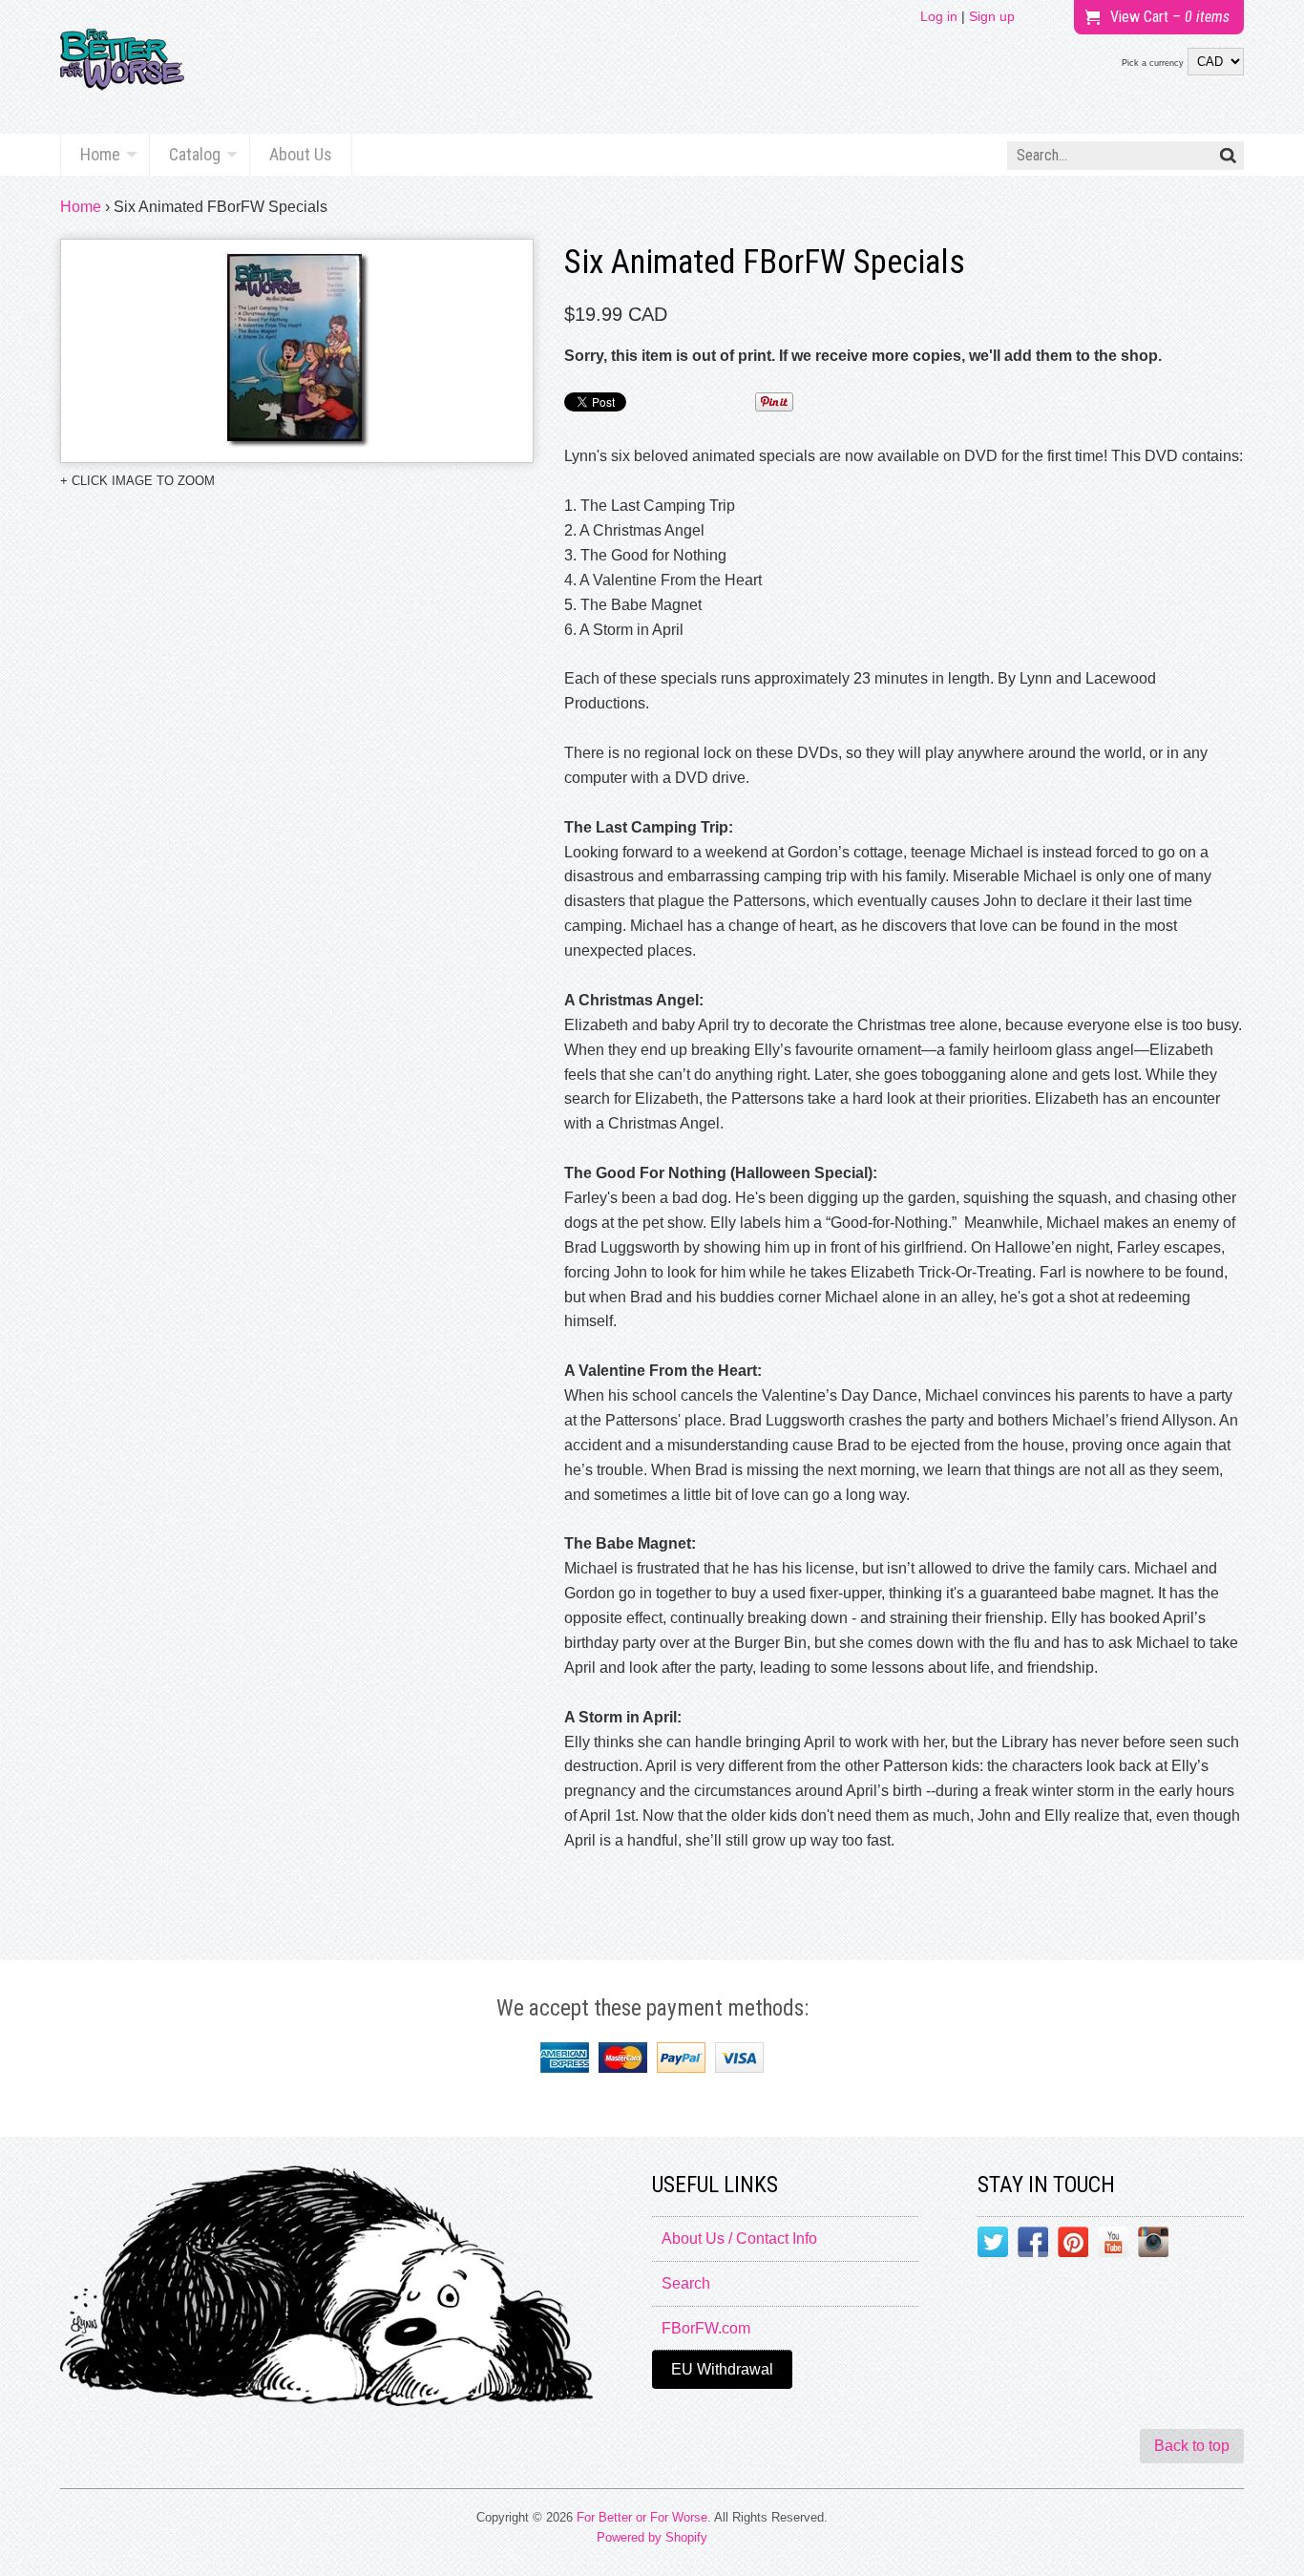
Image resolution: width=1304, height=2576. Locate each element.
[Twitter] (993, 2246)
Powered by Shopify (652, 2537)
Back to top (1192, 2446)
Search (686, 2283)
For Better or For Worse (642, 2517)
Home (100, 154)
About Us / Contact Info (739, 2238)
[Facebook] (1033, 2246)
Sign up (992, 17)
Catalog (195, 154)
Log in (939, 17)
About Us (301, 154)
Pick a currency (1153, 63)
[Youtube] (1113, 2246)
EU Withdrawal (722, 2369)
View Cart (1170, 17)
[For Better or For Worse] (122, 67)
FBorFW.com (706, 2328)
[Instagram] (1153, 2246)
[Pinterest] (1073, 2246)
